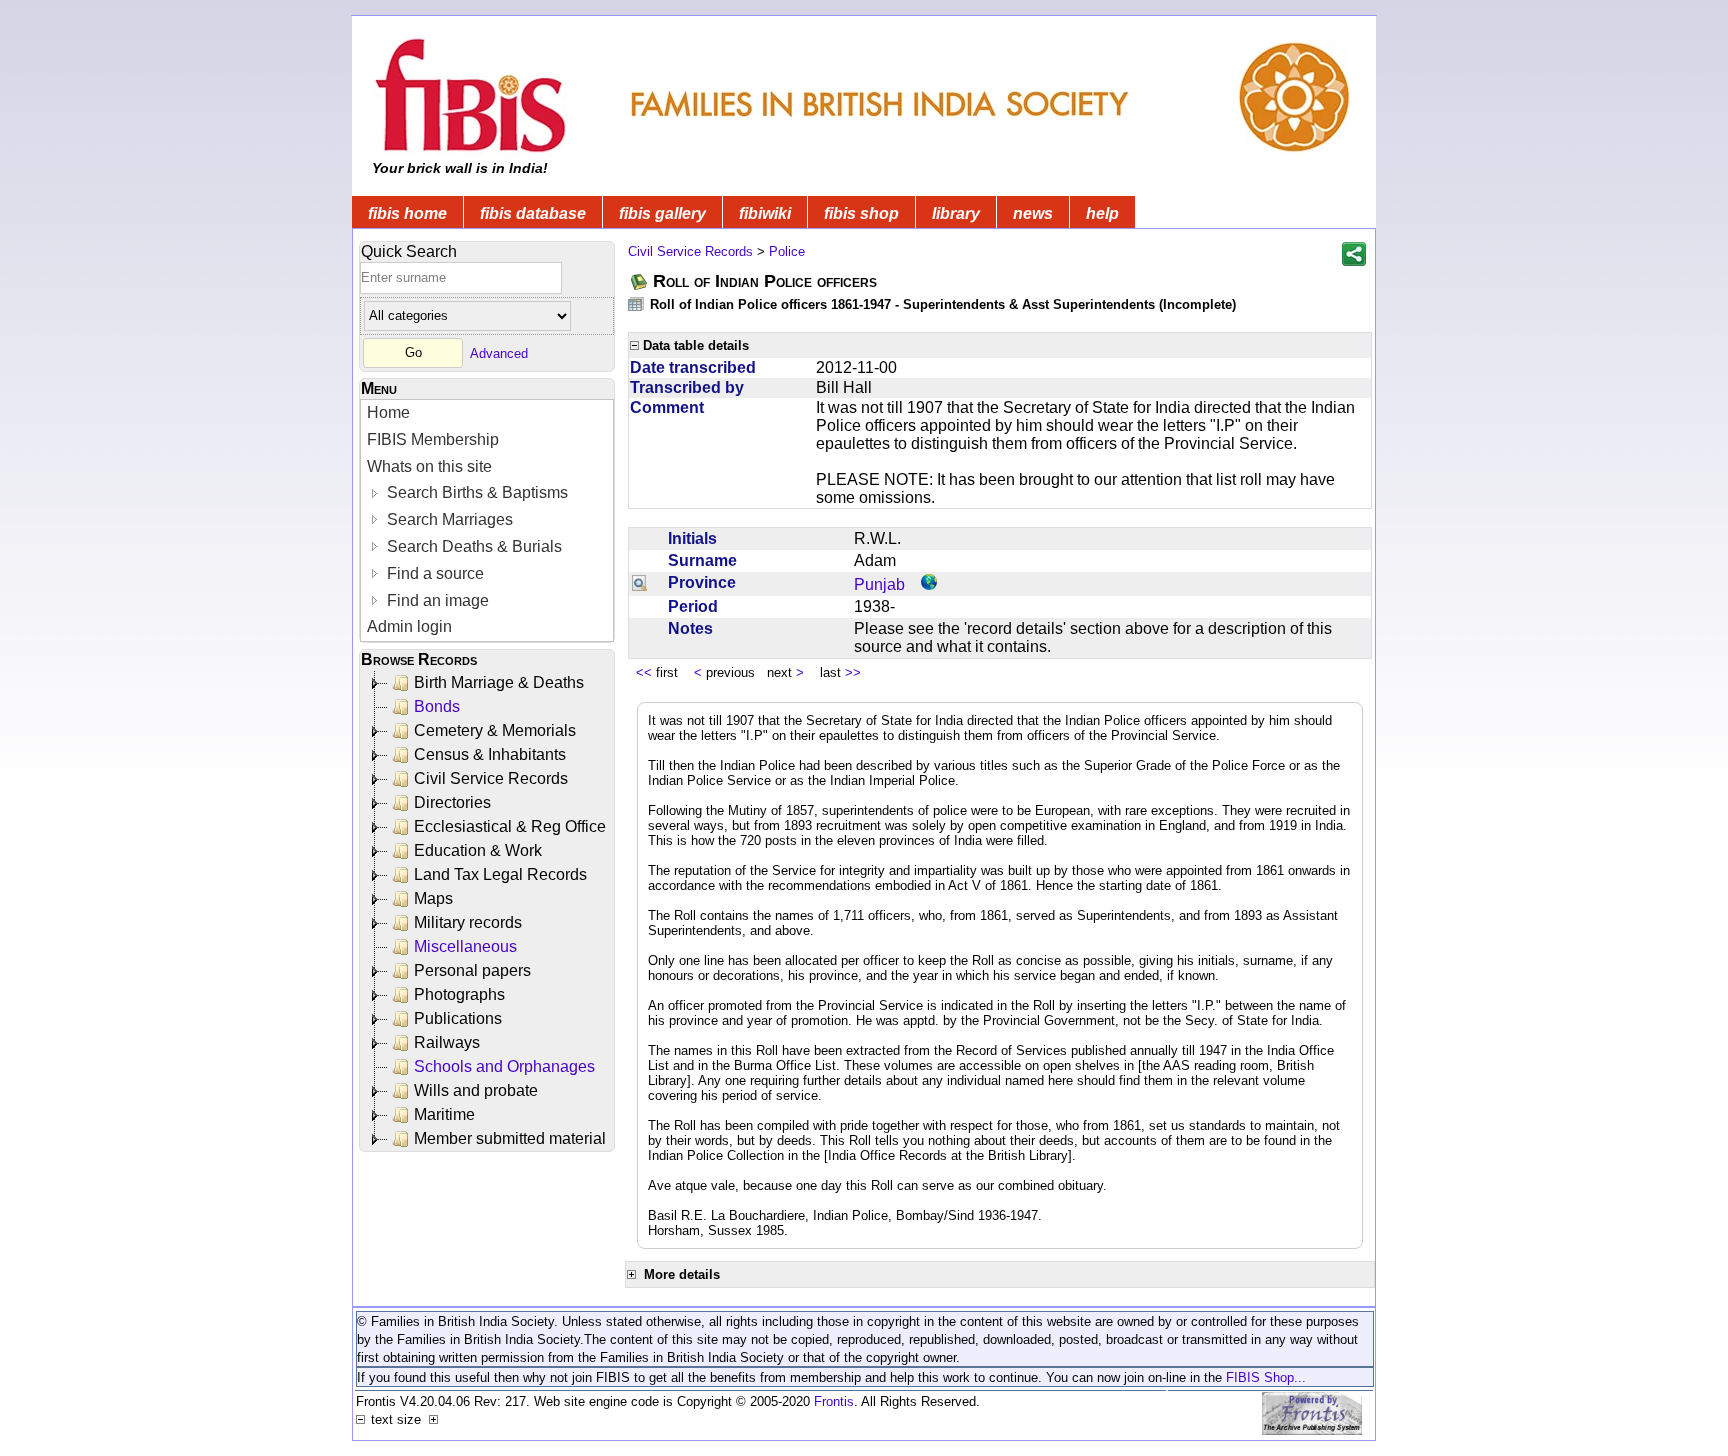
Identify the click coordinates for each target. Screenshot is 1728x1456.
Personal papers (472, 970)
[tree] (488, 911)
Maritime (444, 1114)
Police (787, 251)
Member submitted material (510, 1138)
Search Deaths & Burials (472, 546)
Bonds (437, 706)
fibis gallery (662, 213)
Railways (447, 1042)
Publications (458, 1018)
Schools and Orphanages (504, 1066)
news (1033, 213)
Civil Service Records (491, 778)
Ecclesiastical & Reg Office (510, 826)
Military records (468, 922)
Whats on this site (429, 466)
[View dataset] (637, 303)
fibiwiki (765, 213)
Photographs (459, 994)
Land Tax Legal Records (500, 874)
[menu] (487, 520)
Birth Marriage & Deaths (499, 682)
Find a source (433, 573)
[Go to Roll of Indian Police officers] (640, 281)
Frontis (834, 1401)
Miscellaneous (465, 946)
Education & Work (478, 850)
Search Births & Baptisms (475, 492)
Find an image (436, 600)
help (1102, 213)
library (956, 213)
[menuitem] (487, 413)
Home (388, 412)
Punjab (879, 584)
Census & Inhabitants (490, 754)
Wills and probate (476, 1090)
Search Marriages (448, 519)
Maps (433, 898)
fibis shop (861, 213)
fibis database (533, 213)
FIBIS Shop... (1266, 1377)
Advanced (499, 352)
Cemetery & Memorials (495, 730)
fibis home (407, 213)
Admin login (409, 626)
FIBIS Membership (433, 439)
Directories (452, 802)
